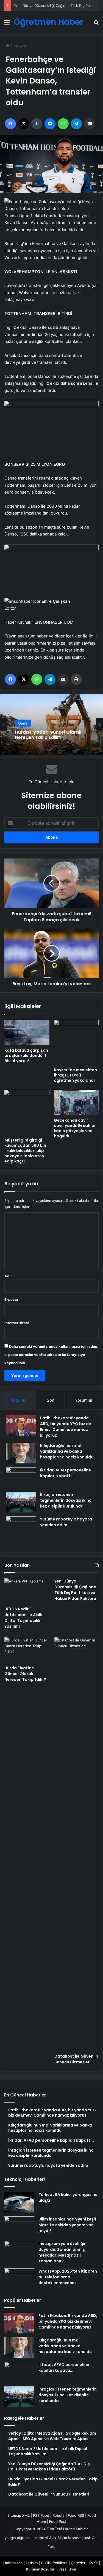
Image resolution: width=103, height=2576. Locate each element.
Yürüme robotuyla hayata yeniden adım (66, 1522)
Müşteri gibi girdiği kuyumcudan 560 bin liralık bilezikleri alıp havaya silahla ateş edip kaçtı (25, 1151)
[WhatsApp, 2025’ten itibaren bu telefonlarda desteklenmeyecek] (19, 2279)
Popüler (18, 1400)
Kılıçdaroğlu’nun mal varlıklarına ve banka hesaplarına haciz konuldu (67, 1451)
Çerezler (78, 2563)
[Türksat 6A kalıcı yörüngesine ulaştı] (19, 2202)
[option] (51, 724)
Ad (8, 1276)
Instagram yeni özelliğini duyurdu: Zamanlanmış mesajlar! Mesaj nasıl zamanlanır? (63, 2252)
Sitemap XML (19, 2515)
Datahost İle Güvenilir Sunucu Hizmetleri (76, 2059)
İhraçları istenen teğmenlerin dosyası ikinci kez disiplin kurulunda (66, 1500)
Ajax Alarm (58, 2538)
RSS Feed (41, 2515)
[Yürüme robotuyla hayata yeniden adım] (21, 1531)
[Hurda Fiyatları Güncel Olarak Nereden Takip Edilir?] (27, 1650)
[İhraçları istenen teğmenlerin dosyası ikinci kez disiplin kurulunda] (21, 1502)
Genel (23, 723)
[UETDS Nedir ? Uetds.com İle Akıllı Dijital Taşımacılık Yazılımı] (27, 1591)
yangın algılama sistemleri (26, 2538)
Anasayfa (17, 45)
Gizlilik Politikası (54, 2563)
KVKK (93, 2563)
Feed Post (58, 2521)
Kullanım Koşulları (41, 2569)
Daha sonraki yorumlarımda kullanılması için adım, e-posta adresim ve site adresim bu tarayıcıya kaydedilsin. (51, 1355)
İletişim (32, 2563)
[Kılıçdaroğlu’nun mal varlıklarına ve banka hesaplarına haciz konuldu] (21, 1453)
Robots (59, 2515)
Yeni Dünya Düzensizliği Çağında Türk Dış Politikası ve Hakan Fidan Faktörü (75, 1590)
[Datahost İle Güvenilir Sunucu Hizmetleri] (76, 1844)
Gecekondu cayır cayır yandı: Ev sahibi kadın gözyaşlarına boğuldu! (75, 1128)
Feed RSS (76, 2515)
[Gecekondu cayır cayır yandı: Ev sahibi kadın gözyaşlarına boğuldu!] (76, 1102)
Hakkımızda (13, 2563)
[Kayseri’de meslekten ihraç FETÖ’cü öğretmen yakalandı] (76, 1042)
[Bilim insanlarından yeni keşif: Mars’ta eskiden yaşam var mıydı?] (19, 2227)
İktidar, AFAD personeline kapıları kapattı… (66, 1473)
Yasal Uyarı (68, 2569)
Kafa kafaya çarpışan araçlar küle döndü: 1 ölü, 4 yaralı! (26, 1056)
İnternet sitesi (17, 1323)
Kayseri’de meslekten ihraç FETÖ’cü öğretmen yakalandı (75, 1075)
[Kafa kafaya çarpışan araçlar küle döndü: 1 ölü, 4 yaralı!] (27, 1032)
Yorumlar (84, 1400)
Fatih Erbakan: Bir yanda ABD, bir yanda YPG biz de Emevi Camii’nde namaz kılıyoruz (66, 1427)
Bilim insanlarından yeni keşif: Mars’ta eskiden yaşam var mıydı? (68, 2225)
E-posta (13, 1299)
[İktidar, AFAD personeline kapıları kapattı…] (21, 1478)
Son (51, 1400)
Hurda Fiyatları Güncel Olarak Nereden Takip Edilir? (58, 6)
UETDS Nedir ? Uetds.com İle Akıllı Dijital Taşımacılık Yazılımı (23, 1618)
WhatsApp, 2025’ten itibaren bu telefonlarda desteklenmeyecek (68, 2277)
